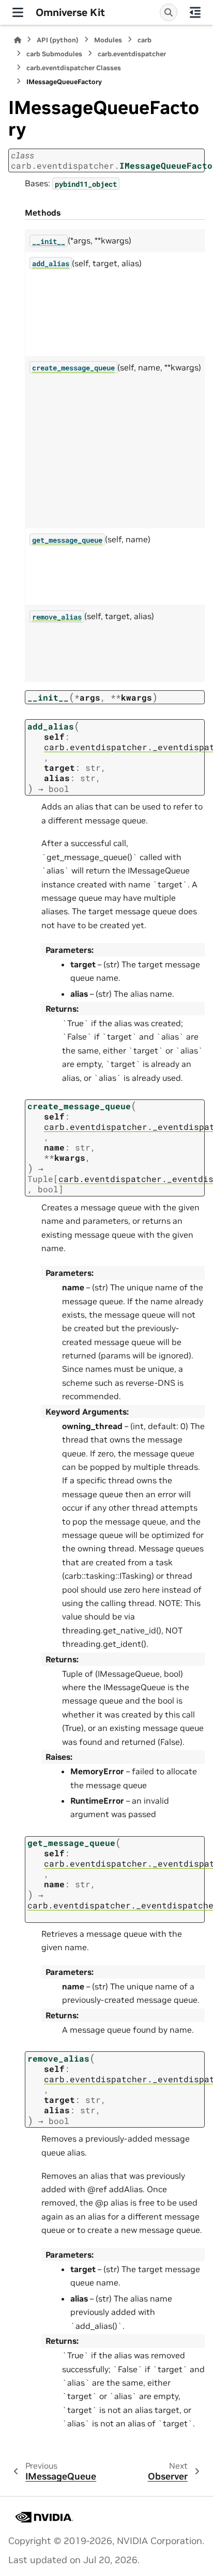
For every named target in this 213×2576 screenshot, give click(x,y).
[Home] (18, 40)
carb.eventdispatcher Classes (74, 68)
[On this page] (195, 12)
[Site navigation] (18, 12)
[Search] (169, 12)
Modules (108, 40)
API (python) (58, 40)
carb (144, 40)
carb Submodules (54, 54)
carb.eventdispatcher (132, 54)
